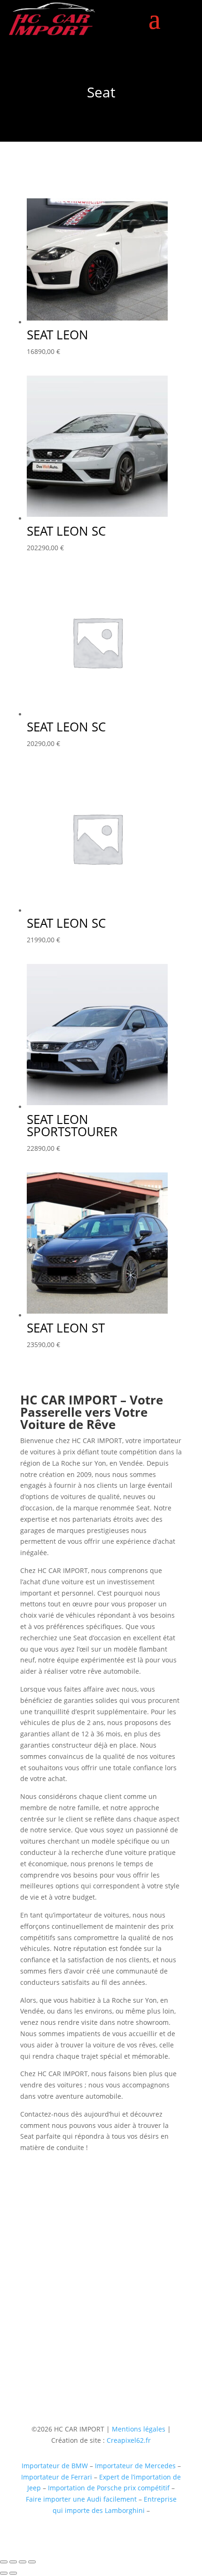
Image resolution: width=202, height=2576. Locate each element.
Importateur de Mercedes (135, 2466)
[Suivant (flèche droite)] (13, 2573)
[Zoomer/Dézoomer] (4, 2562)
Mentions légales (138, 2429)
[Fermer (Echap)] (32, 2562)
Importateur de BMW (55, 2466)
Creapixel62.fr (129, 2440)
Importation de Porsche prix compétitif (109, 2488)
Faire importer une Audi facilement (81, 2499)
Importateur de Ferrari (57, 2477)
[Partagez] (23, 2562)
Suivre (116, 2366)
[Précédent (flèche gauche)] (4, 2573)
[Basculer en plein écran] (13, 2562)
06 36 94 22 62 (43, 2319)
